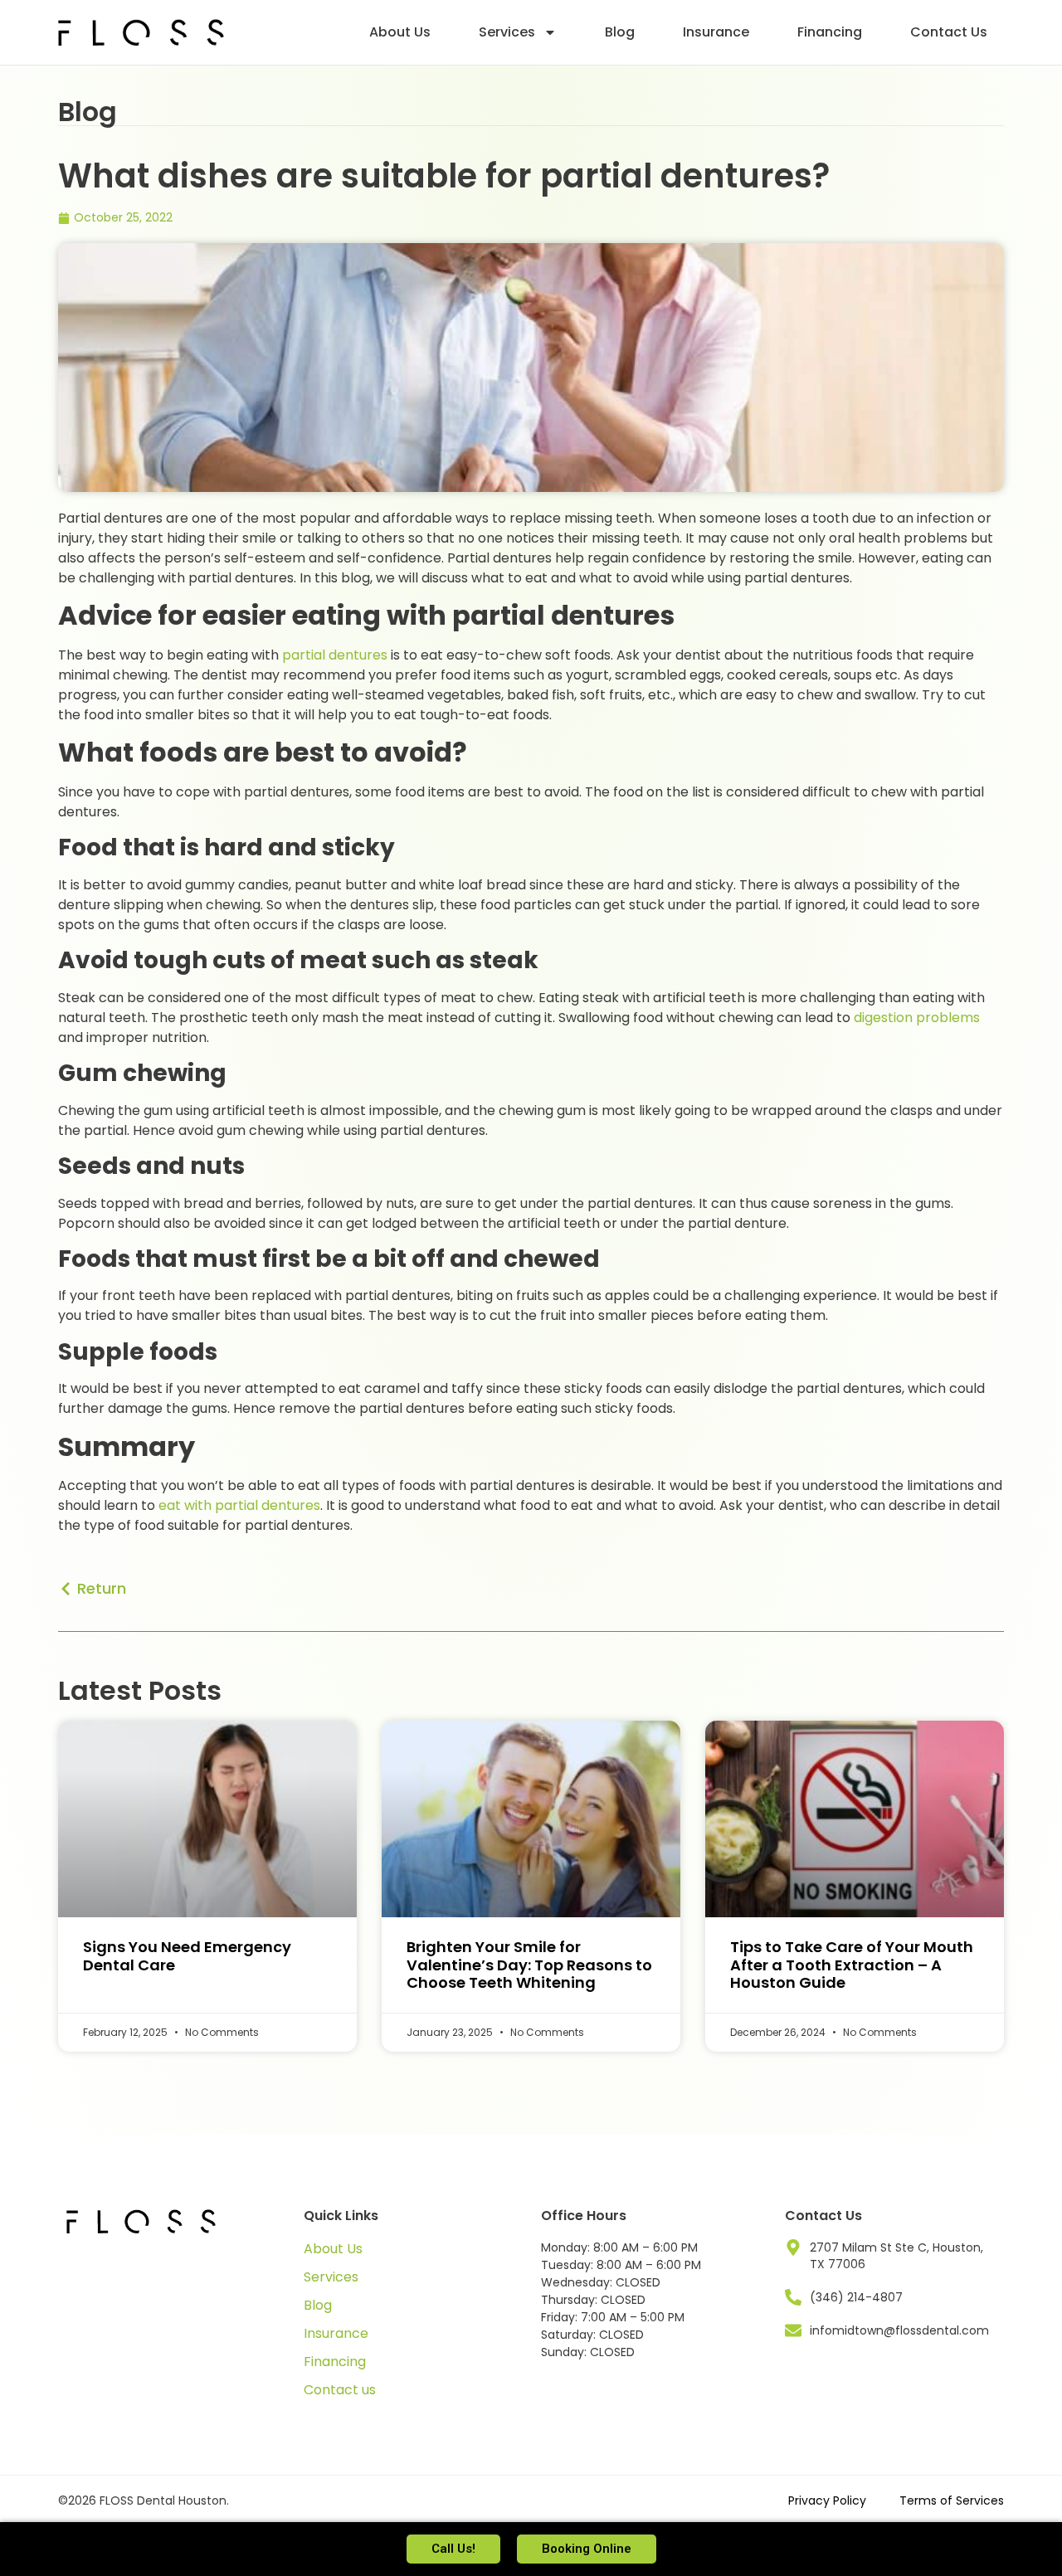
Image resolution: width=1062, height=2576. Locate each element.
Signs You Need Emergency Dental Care (187, 1956)
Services (507, 32)
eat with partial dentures (239, 1505)
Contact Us (949, 32)
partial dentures (335, 655)
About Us (400, 32)
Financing (830, 32)
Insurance (716, 32)
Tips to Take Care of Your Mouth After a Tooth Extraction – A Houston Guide (852, 1965)
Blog (620, 32)
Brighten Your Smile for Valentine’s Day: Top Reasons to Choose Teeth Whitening (529, 1965)
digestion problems (917, 1018)
